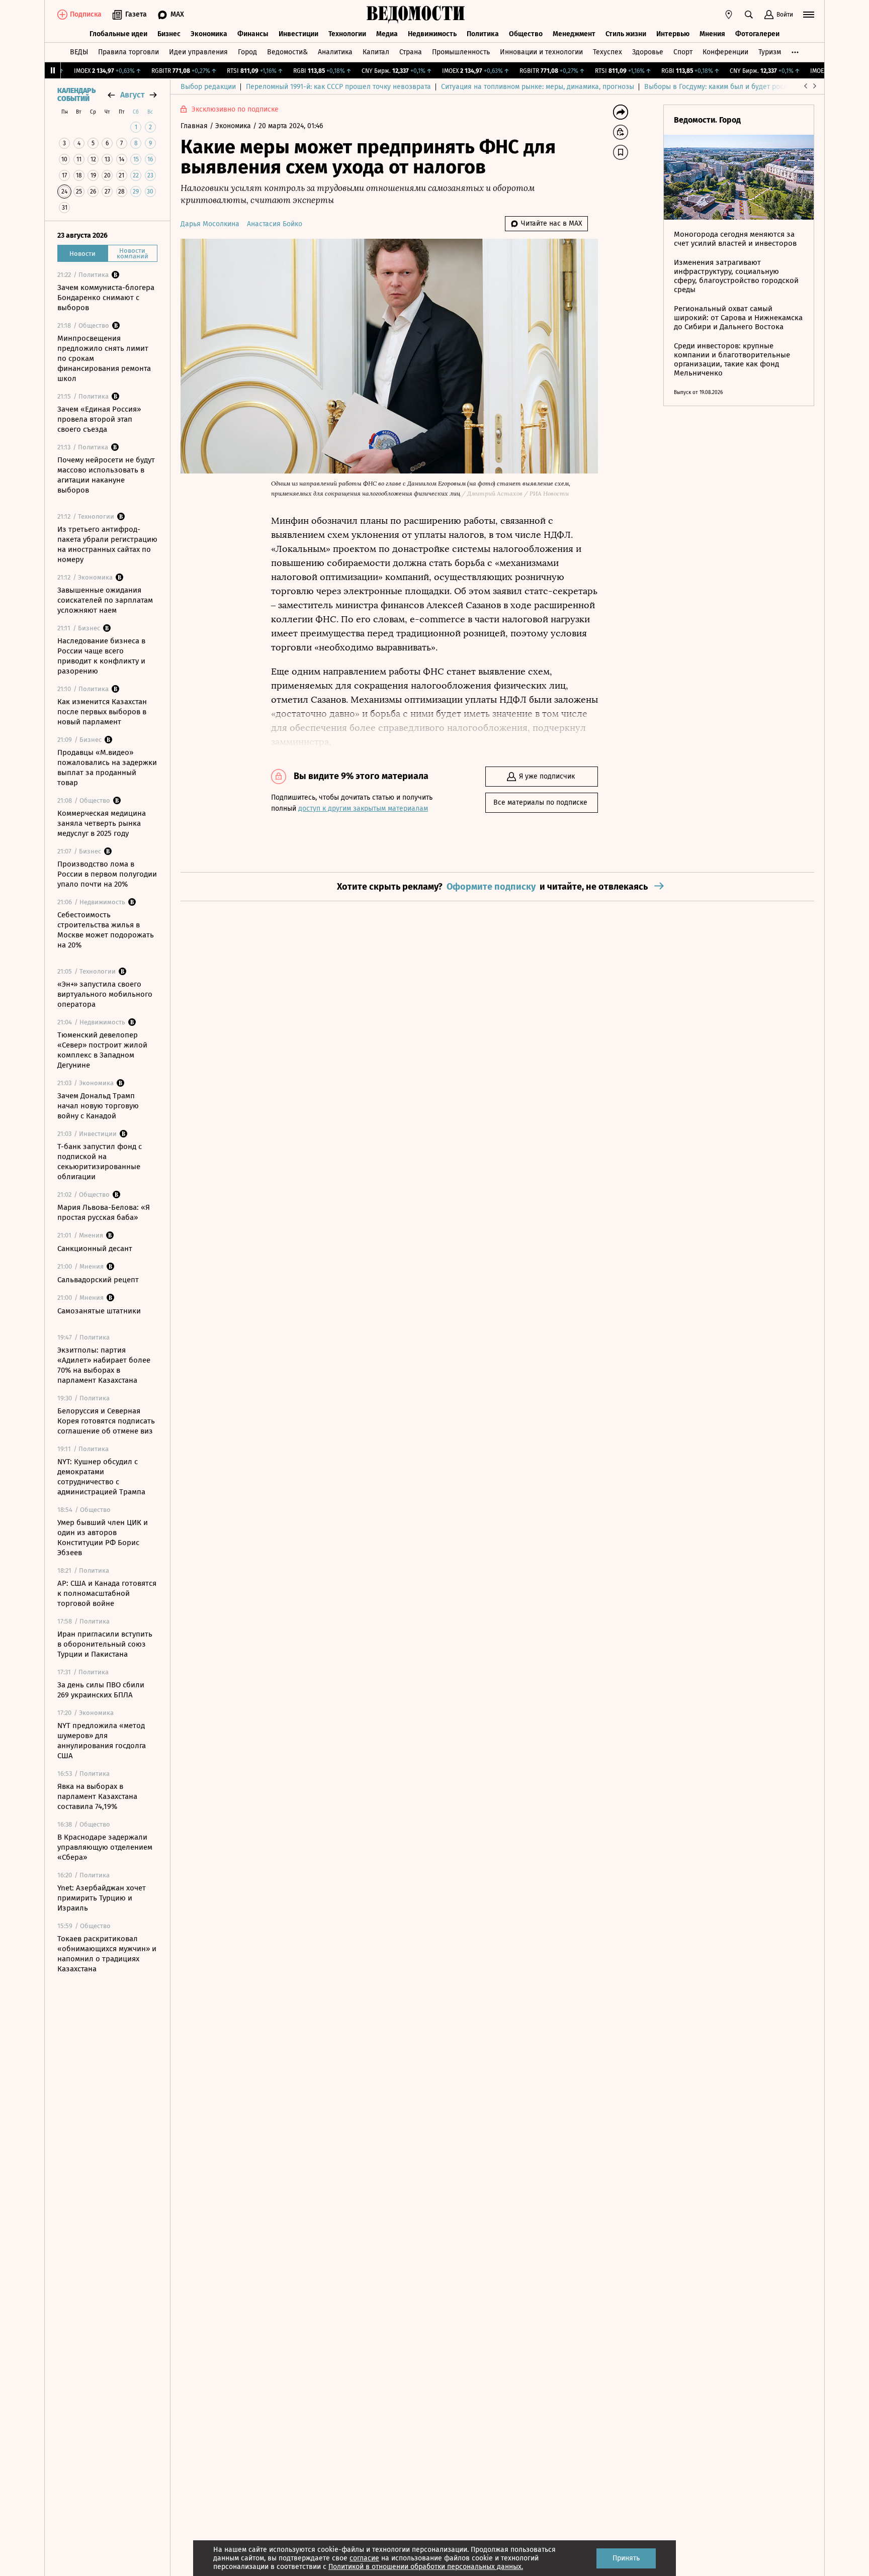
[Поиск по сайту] (749, 15)
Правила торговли (128, 52)
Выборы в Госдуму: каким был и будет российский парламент (746, 87)
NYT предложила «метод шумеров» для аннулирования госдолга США (102, 1741)
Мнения (712, 34)
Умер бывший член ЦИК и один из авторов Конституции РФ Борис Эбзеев (103, 1538)
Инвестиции (298, 34)
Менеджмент (574, 34)
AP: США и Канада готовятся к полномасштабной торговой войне (107, 1593)
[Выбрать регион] (729, 15)
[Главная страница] (416, 15)
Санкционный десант (95, 1249)
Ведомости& (287, 52)
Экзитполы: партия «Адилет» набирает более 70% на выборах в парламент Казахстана (104, 1365)
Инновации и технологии (541, 52)
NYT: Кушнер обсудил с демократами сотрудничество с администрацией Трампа (101, 1477)
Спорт (683, 52)
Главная (195, 126)
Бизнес (169, 34)
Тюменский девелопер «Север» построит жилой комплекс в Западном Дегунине (102, 1050)
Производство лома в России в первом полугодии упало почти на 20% (107, 874)
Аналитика (335, 52)
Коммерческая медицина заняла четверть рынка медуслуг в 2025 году (102, 823)
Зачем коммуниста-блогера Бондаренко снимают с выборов (106, 298)
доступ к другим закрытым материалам (363, 808)
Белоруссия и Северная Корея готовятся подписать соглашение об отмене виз (106, 1421)
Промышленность (461, 52)
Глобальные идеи (118, 34)
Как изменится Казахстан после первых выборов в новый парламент (102, 712)
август (132, 95)
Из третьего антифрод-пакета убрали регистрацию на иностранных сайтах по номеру (107, 544)
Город (247, 52)
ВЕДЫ (79, 52)
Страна (411, 52)
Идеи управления (198, 52)
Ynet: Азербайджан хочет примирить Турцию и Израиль (102, 1898)
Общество (526, 34)
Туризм (770, 52)
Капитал (376, 52)
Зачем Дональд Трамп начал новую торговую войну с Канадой (98, 1106)
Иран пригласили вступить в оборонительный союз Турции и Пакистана (105, 1644)
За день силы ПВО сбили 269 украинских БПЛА (101, 1690)
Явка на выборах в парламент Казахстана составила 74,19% (97, 1796)
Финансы (253, 34)
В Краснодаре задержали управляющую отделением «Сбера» (105, 1847)
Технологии (347, 34)
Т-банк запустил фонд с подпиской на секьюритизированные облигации (100, 1162)
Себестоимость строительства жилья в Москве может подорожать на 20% (106, 930)
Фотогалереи (757, 34)
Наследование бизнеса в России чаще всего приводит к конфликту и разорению (101, 656)
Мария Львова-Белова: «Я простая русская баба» (104, 1212)
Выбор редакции (208, 87)
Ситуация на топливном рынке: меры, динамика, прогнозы (538, 87)
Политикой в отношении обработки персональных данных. (426, 2567)
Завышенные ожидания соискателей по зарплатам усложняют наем (105, 600)
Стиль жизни (626, 34)
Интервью (673, 34)
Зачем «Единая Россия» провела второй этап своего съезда (99, 419)
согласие (364, 2558)
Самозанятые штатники (99, 1311)
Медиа (387, 34)
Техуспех (607, 52)
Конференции (725, 52)
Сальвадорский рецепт (98, 1280)
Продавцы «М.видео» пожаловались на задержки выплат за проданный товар (107, 768)
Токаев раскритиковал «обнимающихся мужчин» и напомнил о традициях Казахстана (107, 1954)
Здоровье (648, 52)
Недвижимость (432, 34)
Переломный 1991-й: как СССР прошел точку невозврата (338, 87)
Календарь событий (76, 95)
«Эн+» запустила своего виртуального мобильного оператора (105, 994)
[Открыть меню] (809, 15)
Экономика (209, 34)
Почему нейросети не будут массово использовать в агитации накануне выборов (106, 475)
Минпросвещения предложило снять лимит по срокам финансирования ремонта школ (104, 358)
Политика (483, 34)
